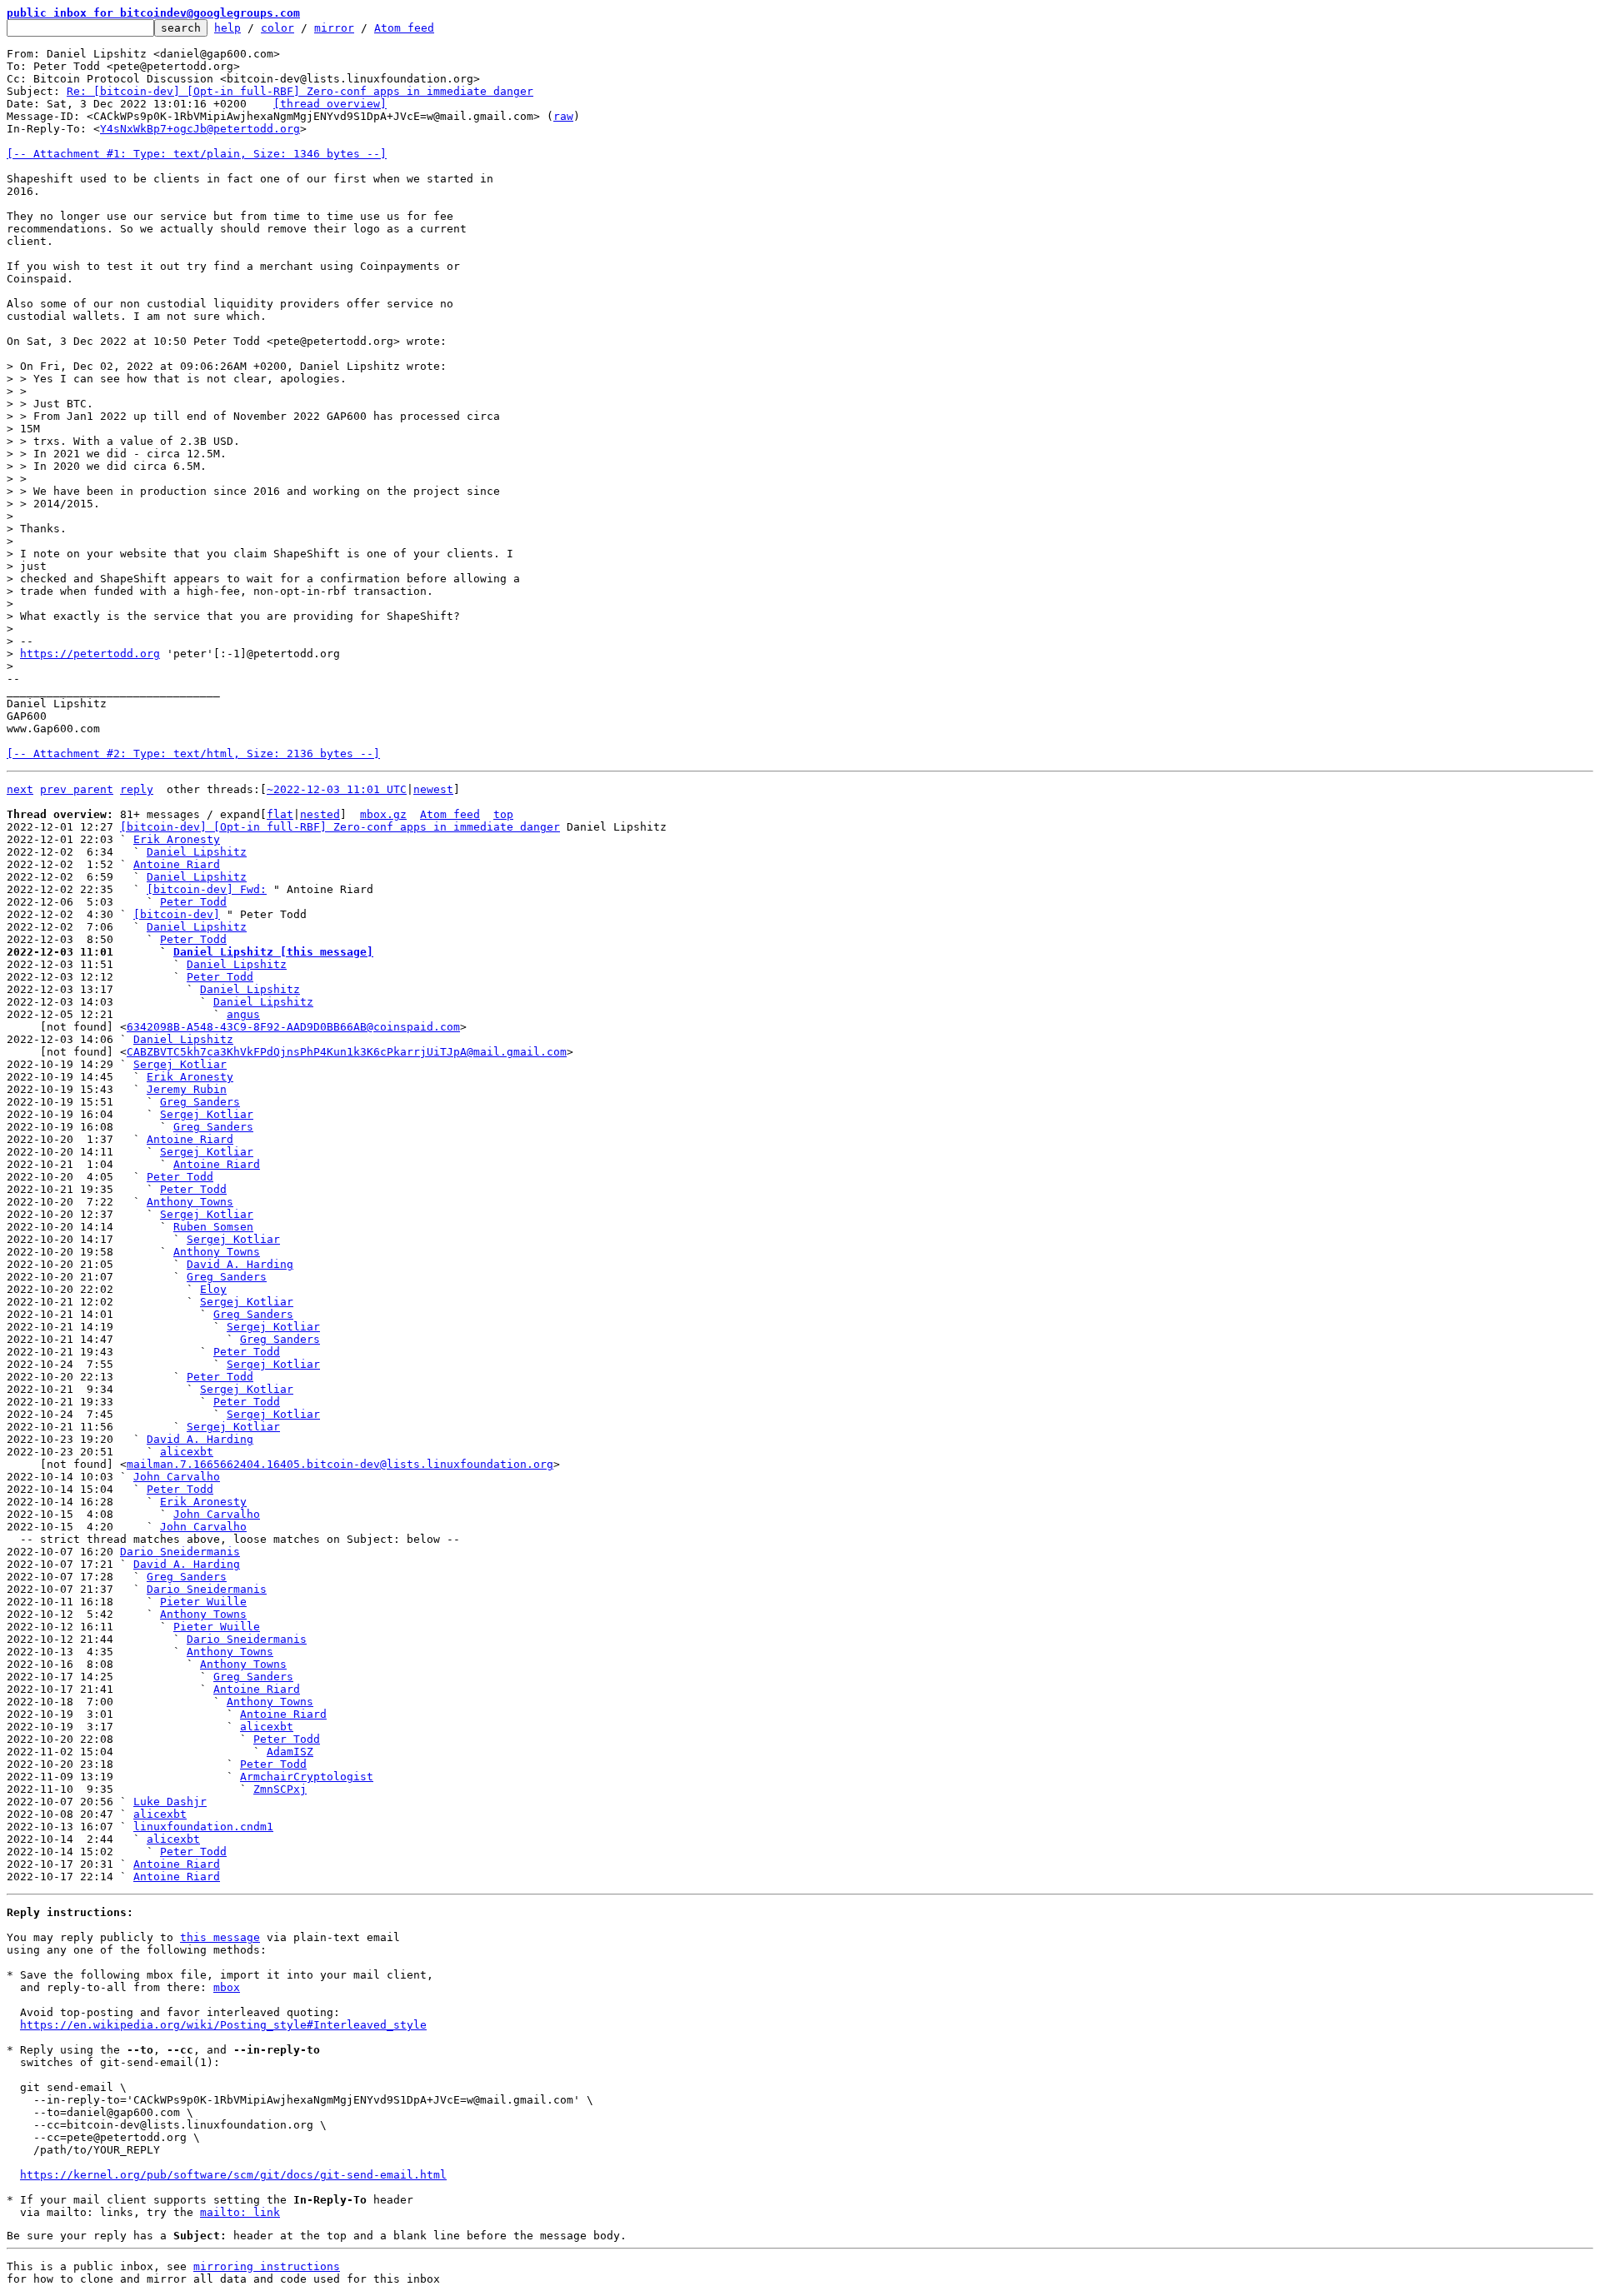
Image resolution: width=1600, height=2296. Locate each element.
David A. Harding (240, 1264)
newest (433, 789)
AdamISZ (290, 1752)
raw (563, 116)
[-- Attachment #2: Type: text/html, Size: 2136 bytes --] (193, 754)
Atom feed (404, 28)
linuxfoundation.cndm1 (203, 1827)
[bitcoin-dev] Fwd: (207, 889)
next (20, 789)
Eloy (213, 1289)
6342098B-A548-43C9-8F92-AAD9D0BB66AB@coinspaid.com (293, 1027)
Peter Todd (193, 902)
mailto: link (240, 2212)
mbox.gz (383, 814)
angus (243, 1014)
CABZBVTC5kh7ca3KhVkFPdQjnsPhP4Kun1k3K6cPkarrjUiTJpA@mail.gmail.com (347, 1052)
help (227, 28)
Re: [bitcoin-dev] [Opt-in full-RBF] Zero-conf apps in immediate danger (300, 91)
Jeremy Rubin (187, 1089)
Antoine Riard (177, 864)
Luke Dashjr (170, 1802)
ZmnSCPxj (280, 1789)
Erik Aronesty (177, 839)
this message (220, 1937)
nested (320, 814)
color (277, 28)
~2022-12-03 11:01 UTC (337, 789)
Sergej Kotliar (180, 1064)
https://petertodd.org (90, 654)
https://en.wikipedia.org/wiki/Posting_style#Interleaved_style (223, 2025)
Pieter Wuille (203, 1602)
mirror (334, 28)
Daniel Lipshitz (197, 852)
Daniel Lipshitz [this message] (273, 952)
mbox (227, 1987)
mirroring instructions (267, 2266)
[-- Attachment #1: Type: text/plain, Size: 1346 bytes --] (197, 154)
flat (280, 814)
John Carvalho (177, 1477)
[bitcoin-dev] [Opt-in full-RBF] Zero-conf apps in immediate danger (340, 827)
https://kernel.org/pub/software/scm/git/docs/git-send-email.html (233, 2175)
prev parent (77, 789)
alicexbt (187, 1452)
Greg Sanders (200, 1102)
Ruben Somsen (213, 1227)
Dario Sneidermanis (180, 1552)
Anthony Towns (190, 1202)
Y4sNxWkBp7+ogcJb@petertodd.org (200, 129)
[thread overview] (330, 104)
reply (137, 789)
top (503, 814)
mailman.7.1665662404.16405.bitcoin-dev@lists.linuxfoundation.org (340, 1464)
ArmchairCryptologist (307, 1777)
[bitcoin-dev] (177, 914)
